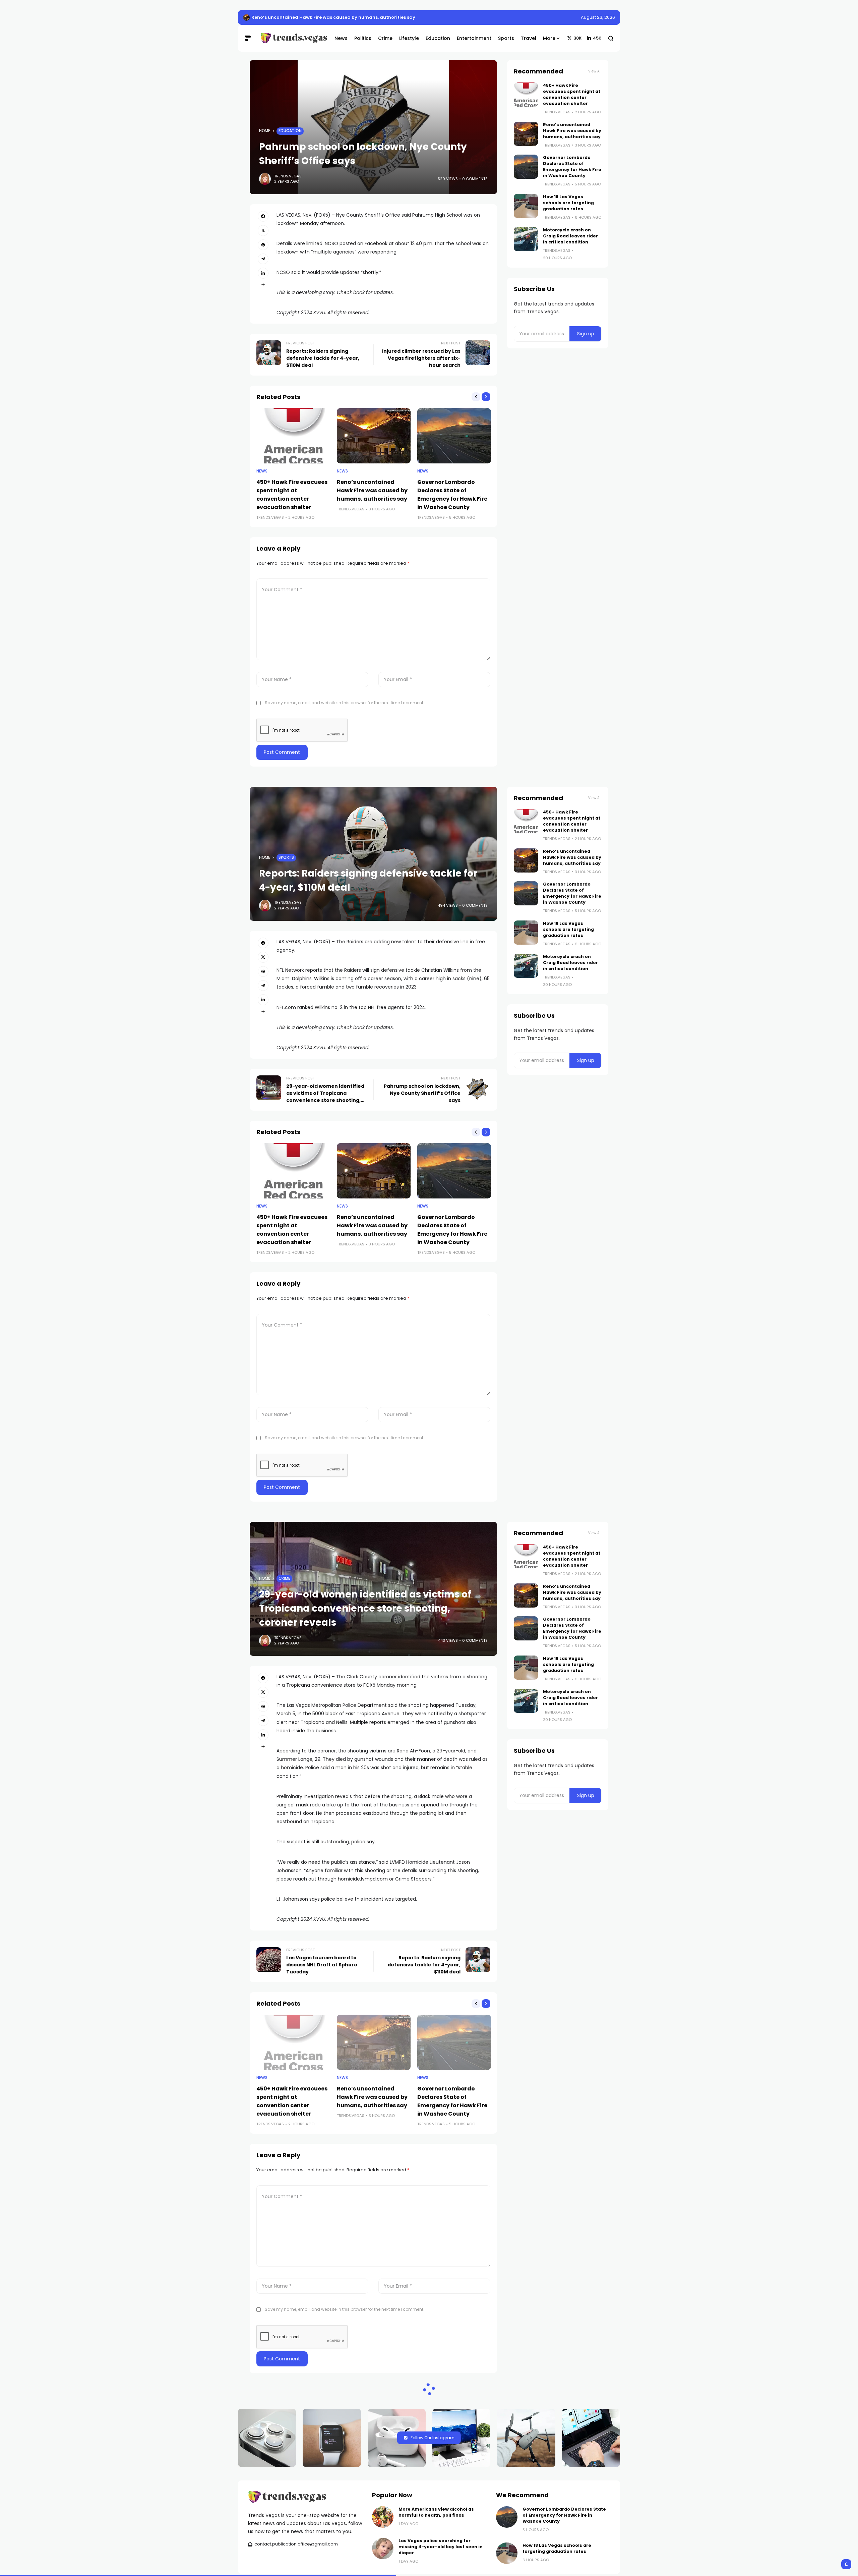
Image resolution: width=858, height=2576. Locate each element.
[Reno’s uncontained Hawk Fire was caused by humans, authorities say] (246, 17)
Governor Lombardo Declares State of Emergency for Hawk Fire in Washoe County (572, 166)
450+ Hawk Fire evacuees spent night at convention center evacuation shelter (572, 94)
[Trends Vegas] (292, 38)
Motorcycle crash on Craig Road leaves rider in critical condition (570, 236)
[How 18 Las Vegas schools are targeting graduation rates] (526, 206)
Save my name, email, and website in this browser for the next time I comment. (345, 703)
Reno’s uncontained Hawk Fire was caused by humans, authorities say (333, 17)
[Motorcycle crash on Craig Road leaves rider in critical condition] (526, 239)
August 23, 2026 (598, 17)
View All (595, 71)
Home (265, 131)
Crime (284, 1578)
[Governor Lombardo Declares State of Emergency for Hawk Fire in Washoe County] (454, 436)
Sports (286, 857)
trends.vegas (288, 176)
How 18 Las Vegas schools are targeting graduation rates (568, 203)
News (262, 471)
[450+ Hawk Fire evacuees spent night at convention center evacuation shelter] (293, 436)
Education (290, 131)
